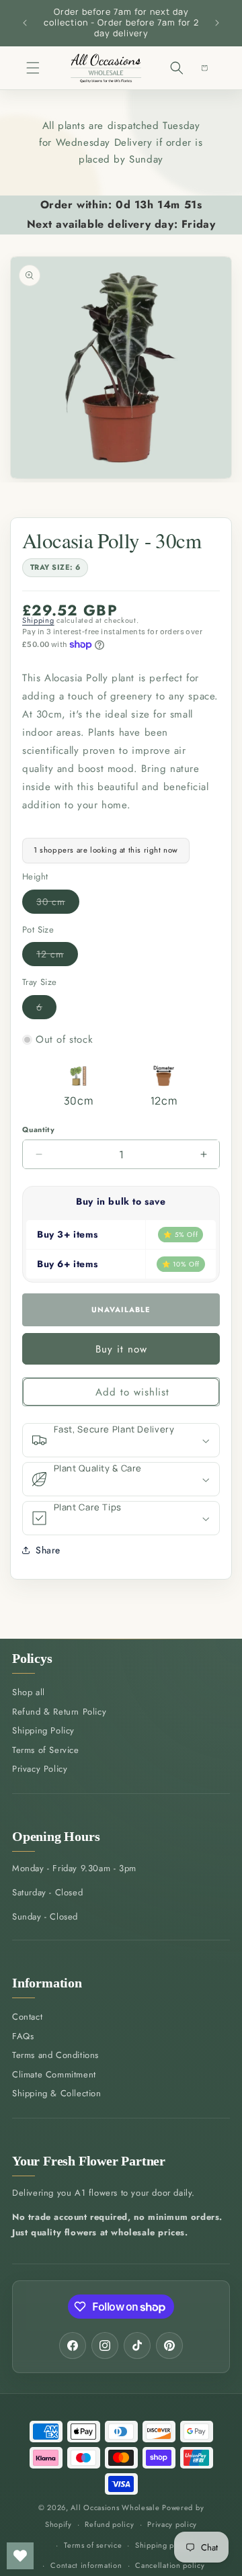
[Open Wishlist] (20, 2556)
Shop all (29, 1692)
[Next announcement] (217, 23)
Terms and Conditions (55, 2055)
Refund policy (109, 2524)
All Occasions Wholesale (115, 2507)
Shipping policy (163, 2545)
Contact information (86, 2565)
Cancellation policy (170, 2565)
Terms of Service (46, 1750)
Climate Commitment (54, 2074)
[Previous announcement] (25, 23)
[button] (33, 68)
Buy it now (121, 1349)
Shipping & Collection (57, 2093)
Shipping (38, 620)
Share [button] (48, 1550)
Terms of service (93, 2545)
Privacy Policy (40, 1769)
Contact (27, 2017)
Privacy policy (172, 2524)
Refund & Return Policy (59, 1712)
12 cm (57, 956)
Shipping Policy (43, 1730)
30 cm (58, 904)
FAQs (23, 2036)
